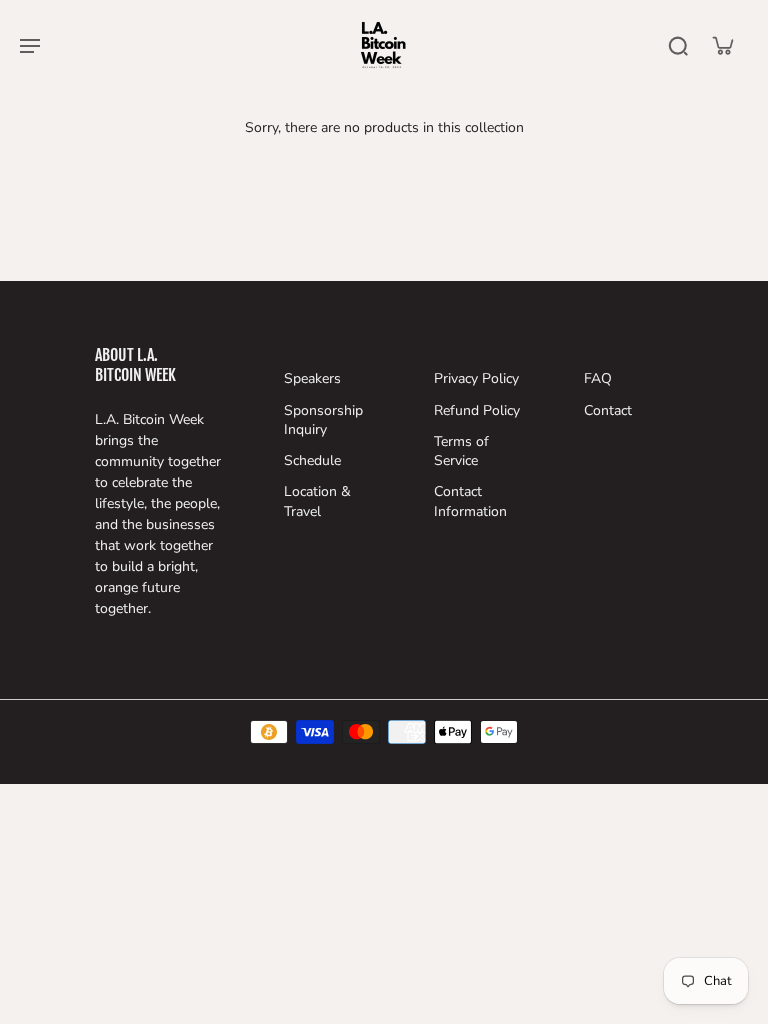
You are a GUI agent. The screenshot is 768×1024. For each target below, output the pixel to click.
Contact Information (470, 501)
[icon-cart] (722, 45)
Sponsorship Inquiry (323, 420)
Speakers (312, 378)
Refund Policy (477, 410)
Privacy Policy (476, 378)
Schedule (312, 460)
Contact (608, 410)
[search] (678, 45)
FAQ (598, 378)
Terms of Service (461, 451)
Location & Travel (317, 501)
